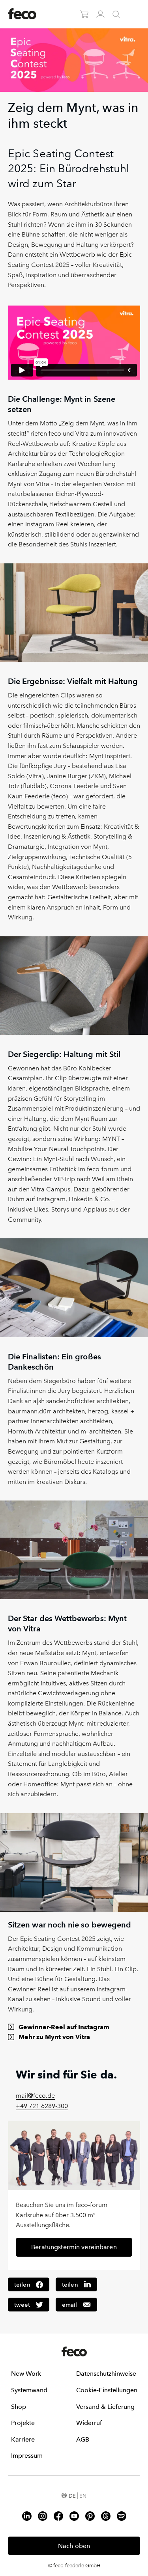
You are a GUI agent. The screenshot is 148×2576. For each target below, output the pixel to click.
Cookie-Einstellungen (107, 2390)
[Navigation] (134, 14)
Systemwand (29, 2390)
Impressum (27, 2456)
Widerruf (89, 2423)
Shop (19, 2407)
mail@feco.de (35, 2096)
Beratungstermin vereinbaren (74, 2247)
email (70, 2305)
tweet (22, 2305)
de (72, 2496)
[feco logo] (22, 13)
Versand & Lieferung (105, 2407)
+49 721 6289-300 (42, 2106)
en (83, 2496)
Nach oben (74, 2546)
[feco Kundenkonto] (100, 14)
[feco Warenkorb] (84, 14)
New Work (26, 2374)
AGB (83, 2439)
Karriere (23, 2439)
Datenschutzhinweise (106, 2374)
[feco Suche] (116, 14)
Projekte (23, 2423)
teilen (22, 2285)
